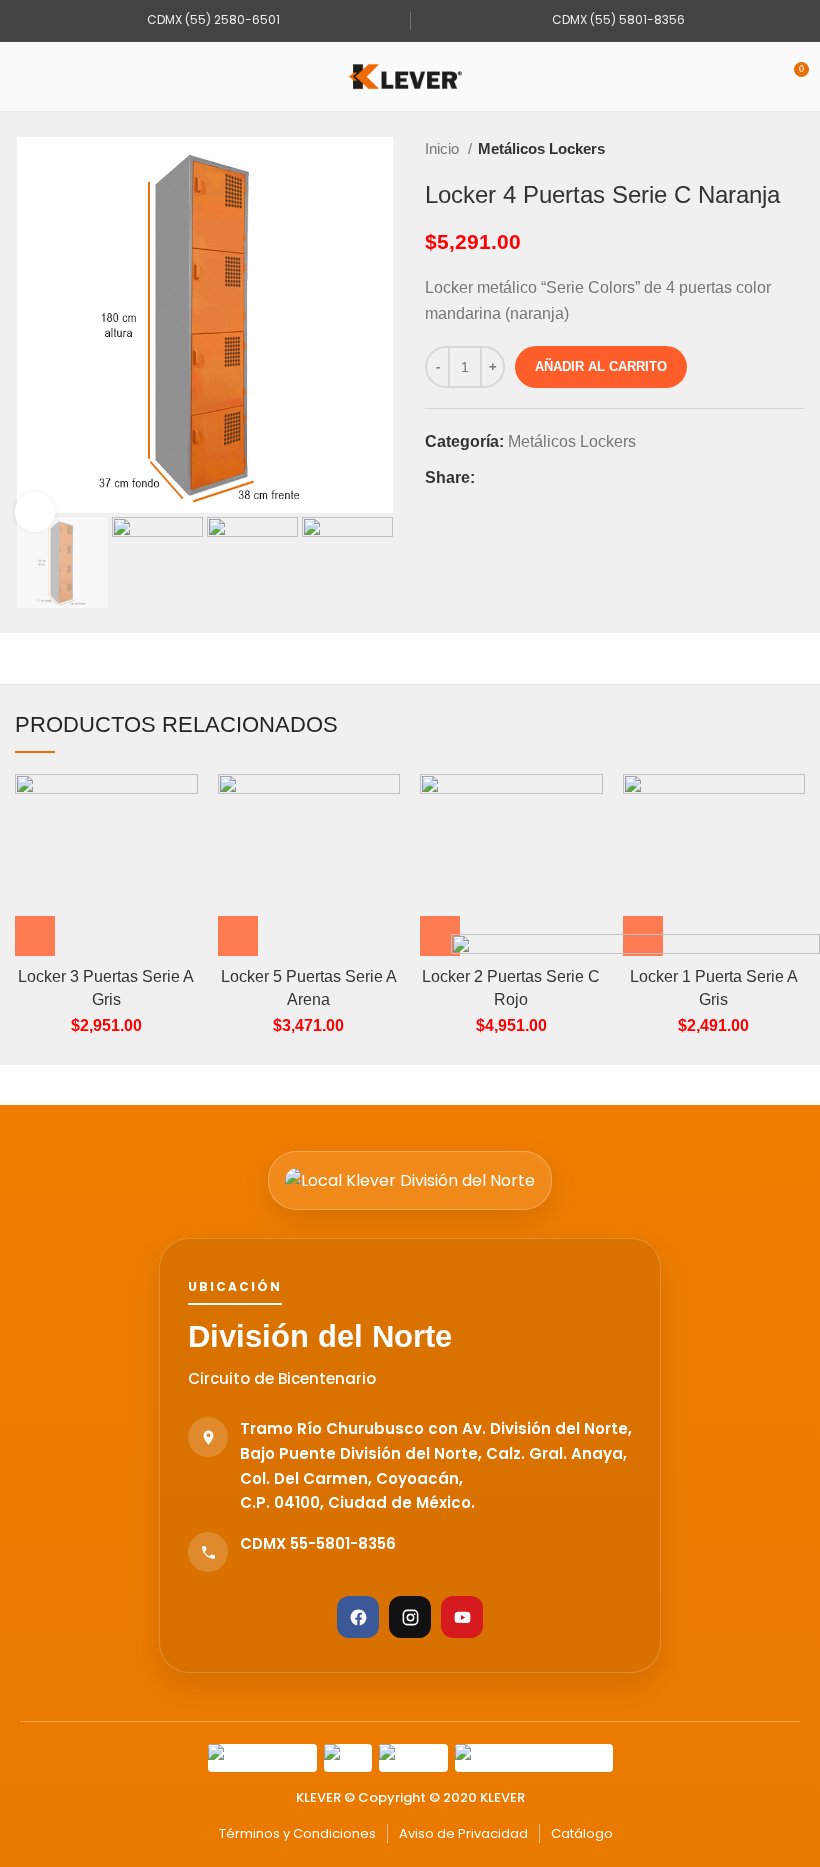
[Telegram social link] (583, 478)
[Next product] (795, 149)
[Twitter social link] (514, 478)
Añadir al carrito (601, 366)
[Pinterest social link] (537, 478)
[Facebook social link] (491, 478)
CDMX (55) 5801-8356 (617, 19)
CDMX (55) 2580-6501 (212, 19)
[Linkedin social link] (560, 478)
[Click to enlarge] (35, 512)
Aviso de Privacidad (463, 1833)
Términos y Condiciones (297, 1833)
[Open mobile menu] (23, 77)
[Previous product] (755, 149)
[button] (35, 936)
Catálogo (582, 1833)
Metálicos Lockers (541, 148)
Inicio (444, 148)
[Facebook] (358, 1617)
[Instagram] (410, 1617)
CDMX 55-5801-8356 (318, 1543)
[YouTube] (462, 1617)
